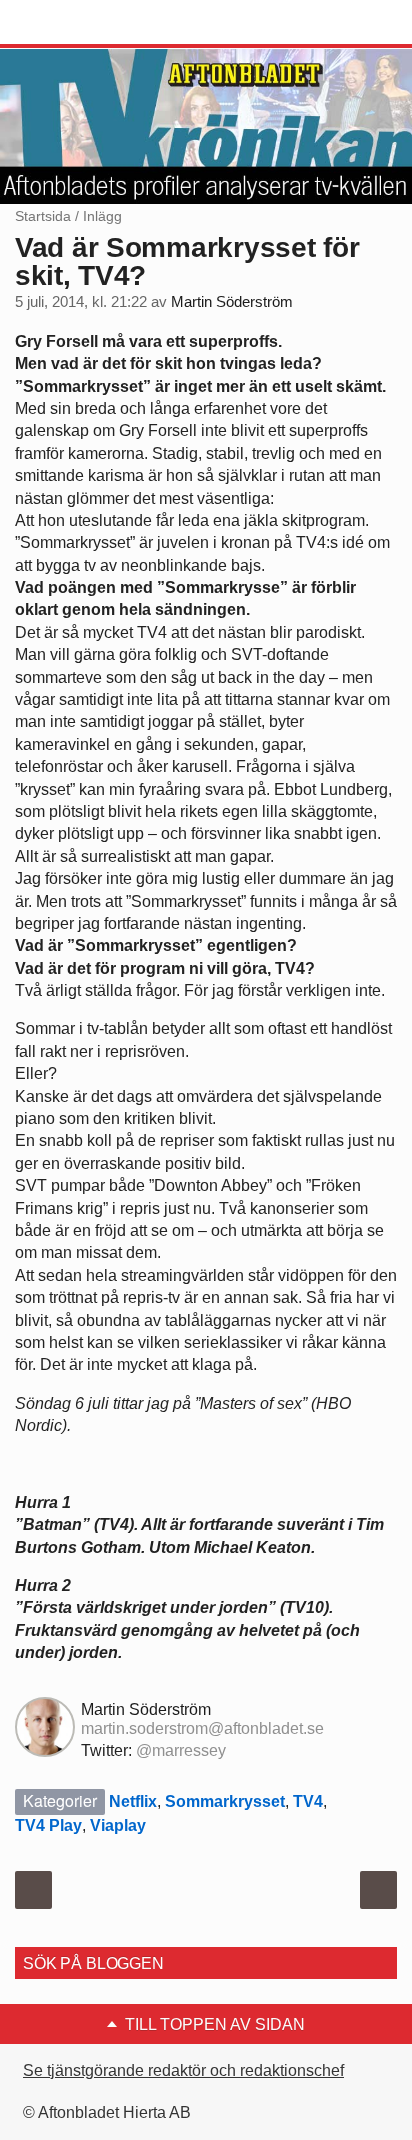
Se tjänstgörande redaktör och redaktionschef (183, 2070)
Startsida (43, 216)
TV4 (308, 1801)
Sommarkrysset (225, 1801)
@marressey (181, 1750)
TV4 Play (48, 1825)
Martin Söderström (232, 302)
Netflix (133, 1801)
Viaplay (118, 1825)
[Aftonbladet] (90, 23)
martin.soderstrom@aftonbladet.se (202, 1728)
